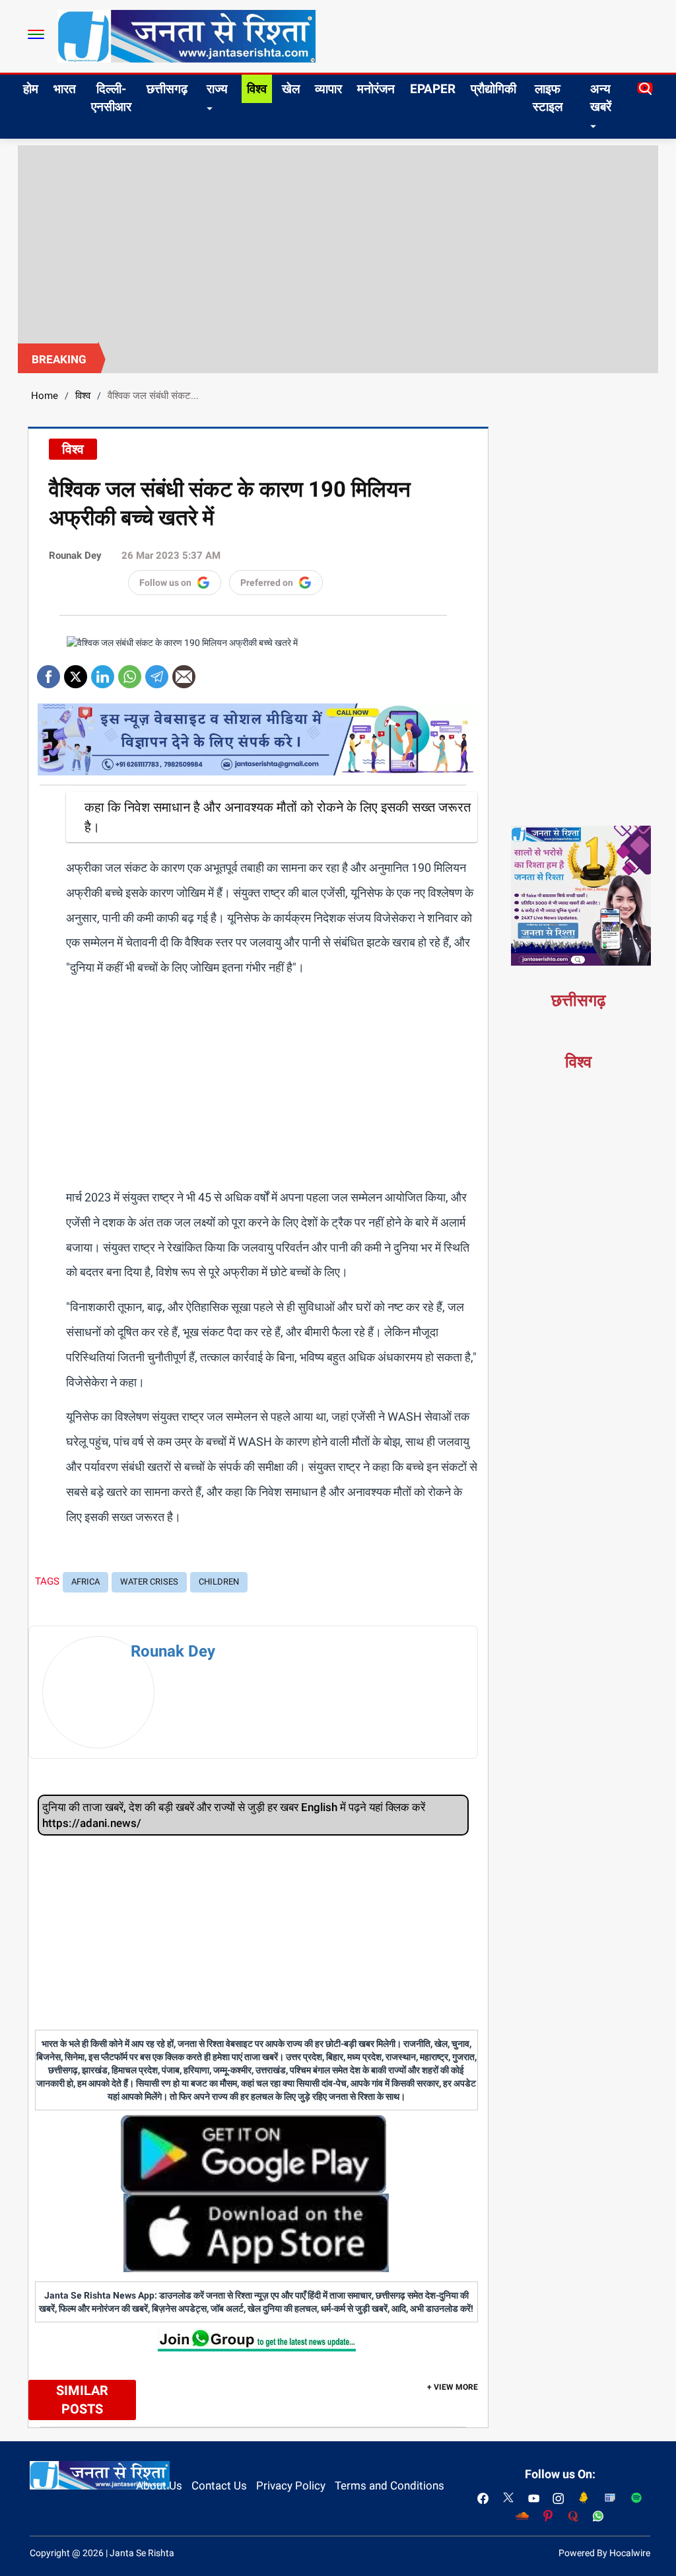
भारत (65, 89)
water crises (149, 1582)
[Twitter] (76, 672)
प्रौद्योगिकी (493, 89)
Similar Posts (82, 2400)
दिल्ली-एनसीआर (111, 98)
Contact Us (219, 2486)
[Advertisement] (338, 244)
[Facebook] (49, 672)
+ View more (453, 2387)
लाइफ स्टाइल (548, 98)
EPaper (433, 89)
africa (85, 1582)
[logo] (186, 36)
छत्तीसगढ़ (167, 89)
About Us (159, 2486)
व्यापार (328, 89)
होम (31, 89)
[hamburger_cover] (36, 34)
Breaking (59, 359)
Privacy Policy (291, 2486)
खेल (291, 89)
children (219, 1582)
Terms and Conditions (389, 2486)
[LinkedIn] (103, 672)
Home (45, 396)
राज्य (217, 89)
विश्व (257, 89)
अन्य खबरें (601, 98)
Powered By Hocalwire (604, 2553)
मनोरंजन (376, 89)
